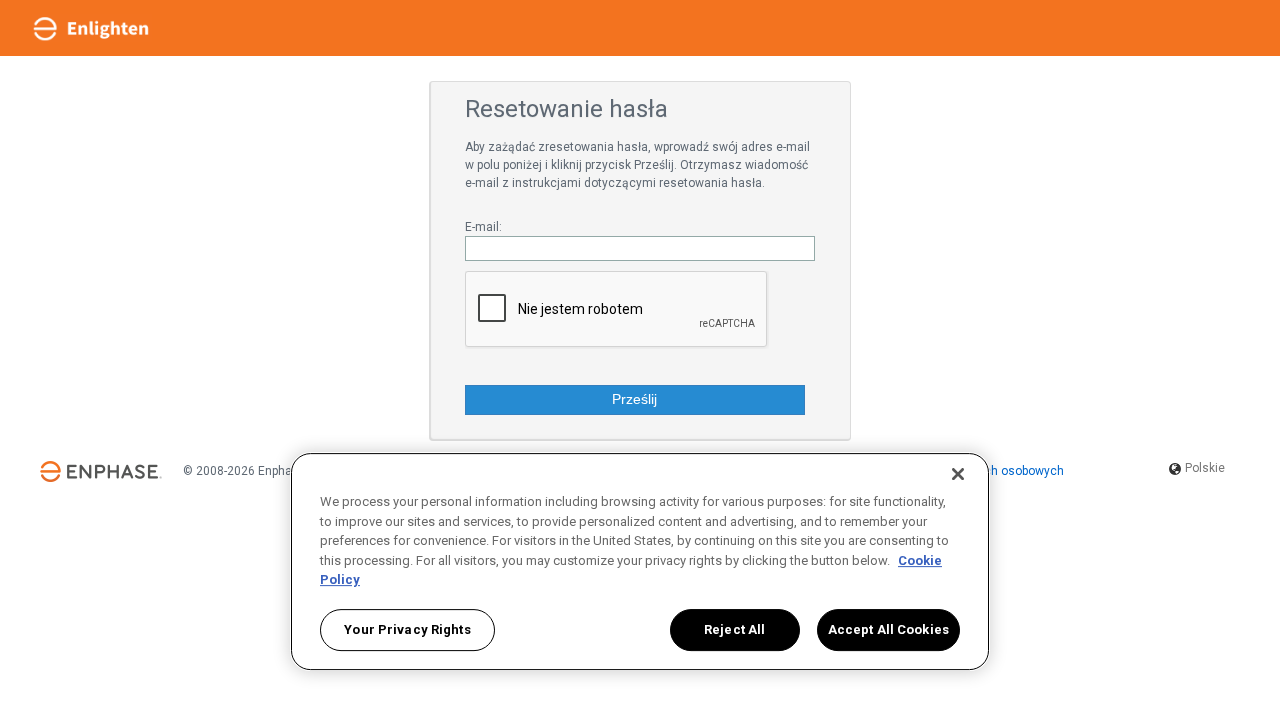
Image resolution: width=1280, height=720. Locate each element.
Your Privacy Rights (407, 630)
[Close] (958, 474)
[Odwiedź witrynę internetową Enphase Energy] (101, 472)
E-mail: (483, 227)
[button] (635, 400)
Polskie (1203, 468)
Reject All (734, 630)
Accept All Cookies (888, 630)
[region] (640, 561)
